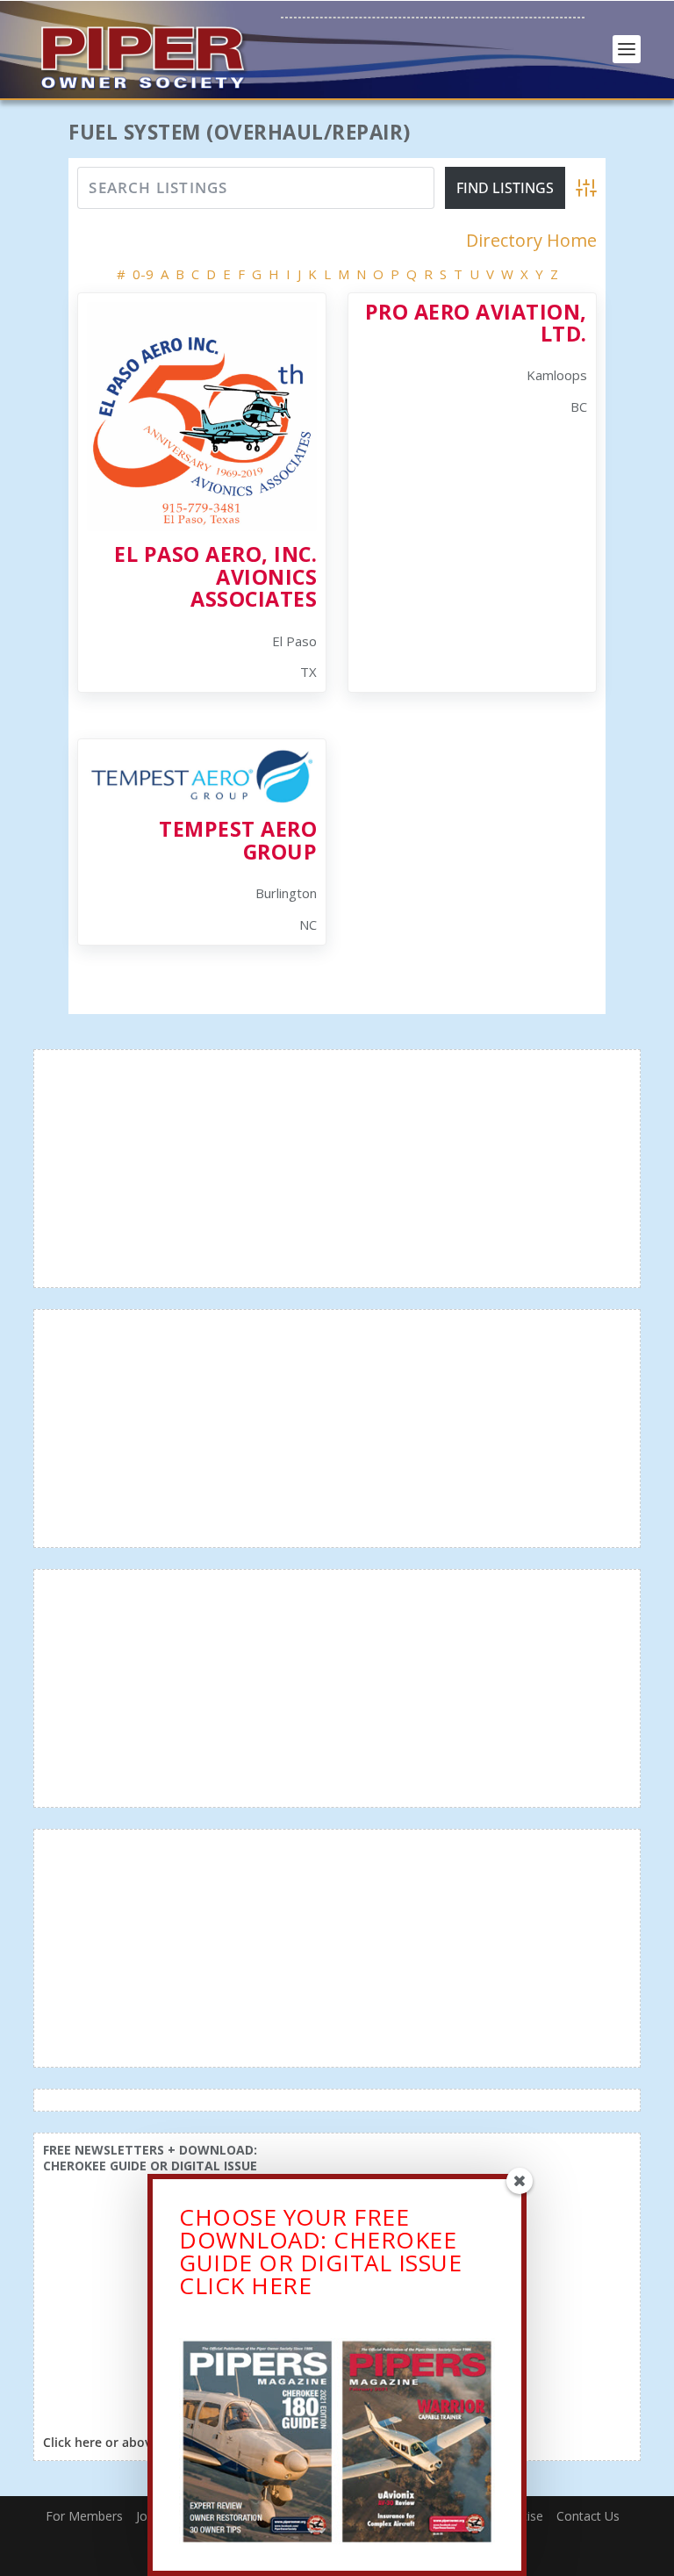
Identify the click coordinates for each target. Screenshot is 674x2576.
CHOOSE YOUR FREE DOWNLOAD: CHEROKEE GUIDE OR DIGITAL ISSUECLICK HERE (320, 2251)
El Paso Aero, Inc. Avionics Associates (215, 576)
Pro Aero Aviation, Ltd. (476, 323)
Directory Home (531, 241)
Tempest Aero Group (238, 840)
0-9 (143, 274)
